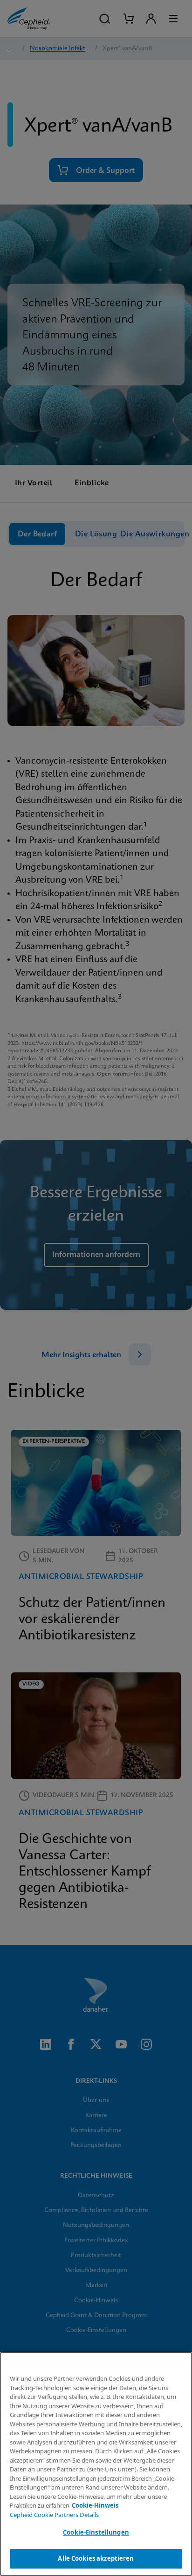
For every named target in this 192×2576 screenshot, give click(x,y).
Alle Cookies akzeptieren (96, 2558)
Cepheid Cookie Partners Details (54, 2515)
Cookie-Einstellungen (96, 2532)
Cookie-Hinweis (95, 2505)
